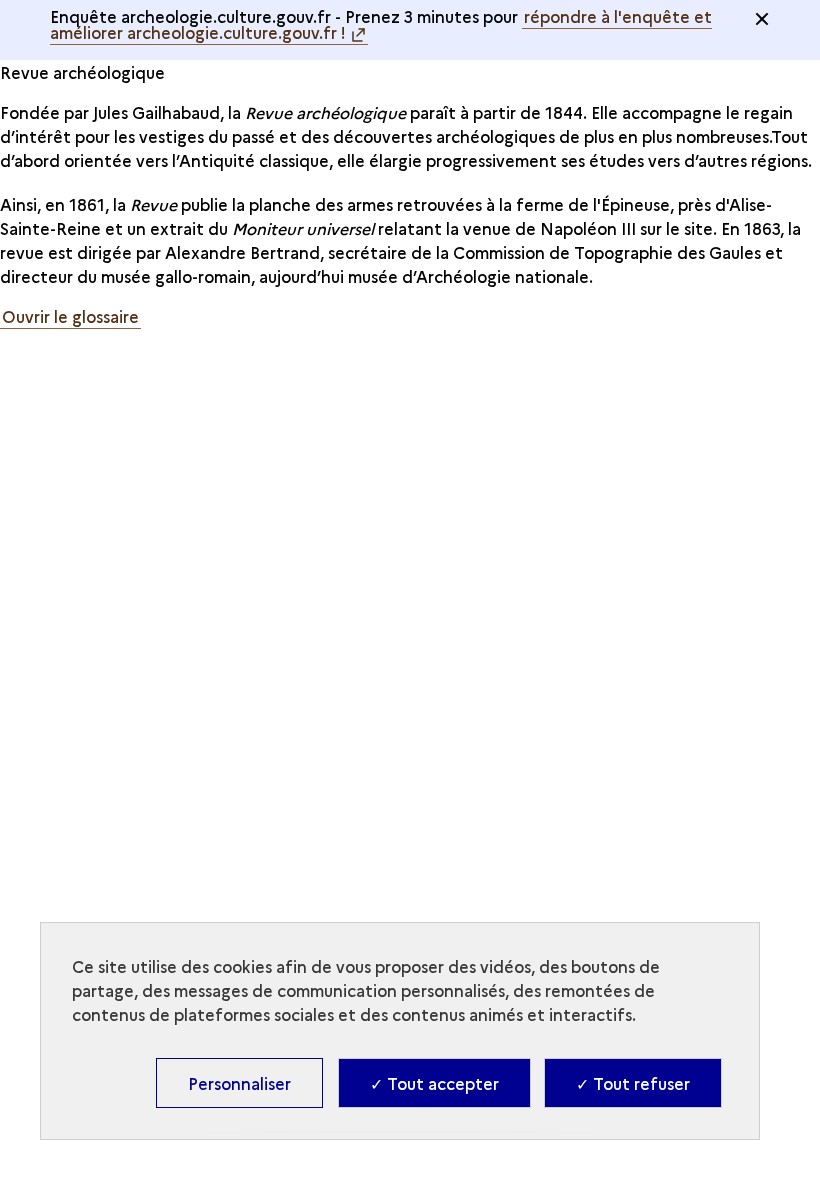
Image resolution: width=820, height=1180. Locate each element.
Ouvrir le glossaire (70, 316)
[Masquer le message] (762, 19)
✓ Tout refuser (633, 1083)
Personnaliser (239, 1083)
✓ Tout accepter (434, 1083)
